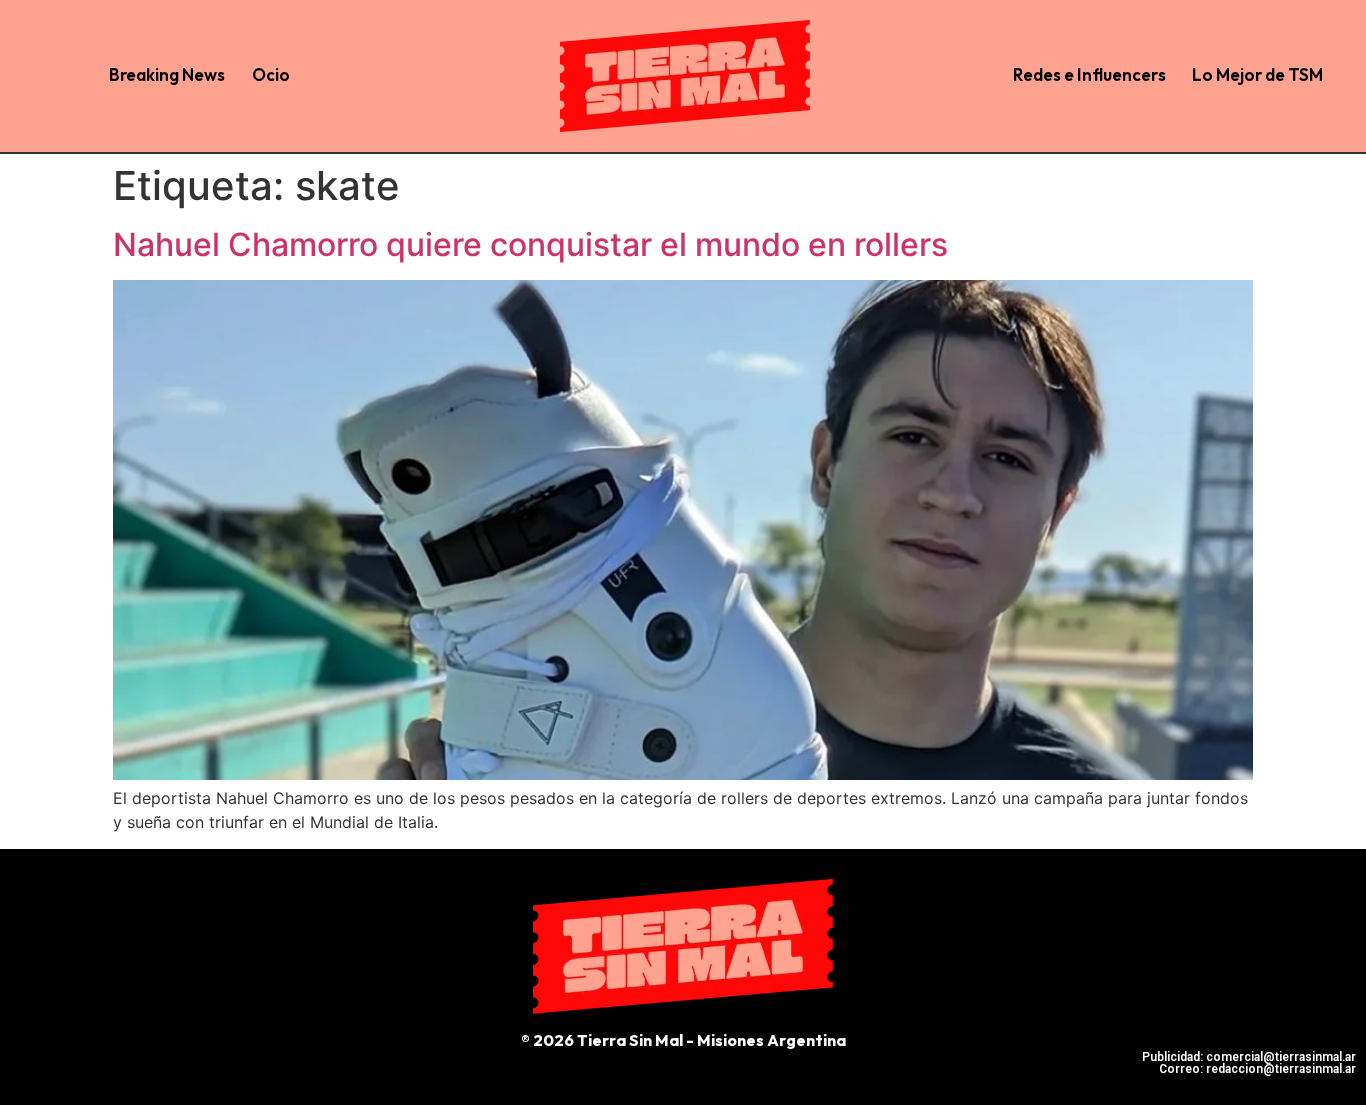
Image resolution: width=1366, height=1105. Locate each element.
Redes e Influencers (1089, 74)
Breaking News (167, 74)
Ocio (271, 74)
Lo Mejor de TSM (1257, 74)
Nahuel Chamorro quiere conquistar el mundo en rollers (530, 244)
